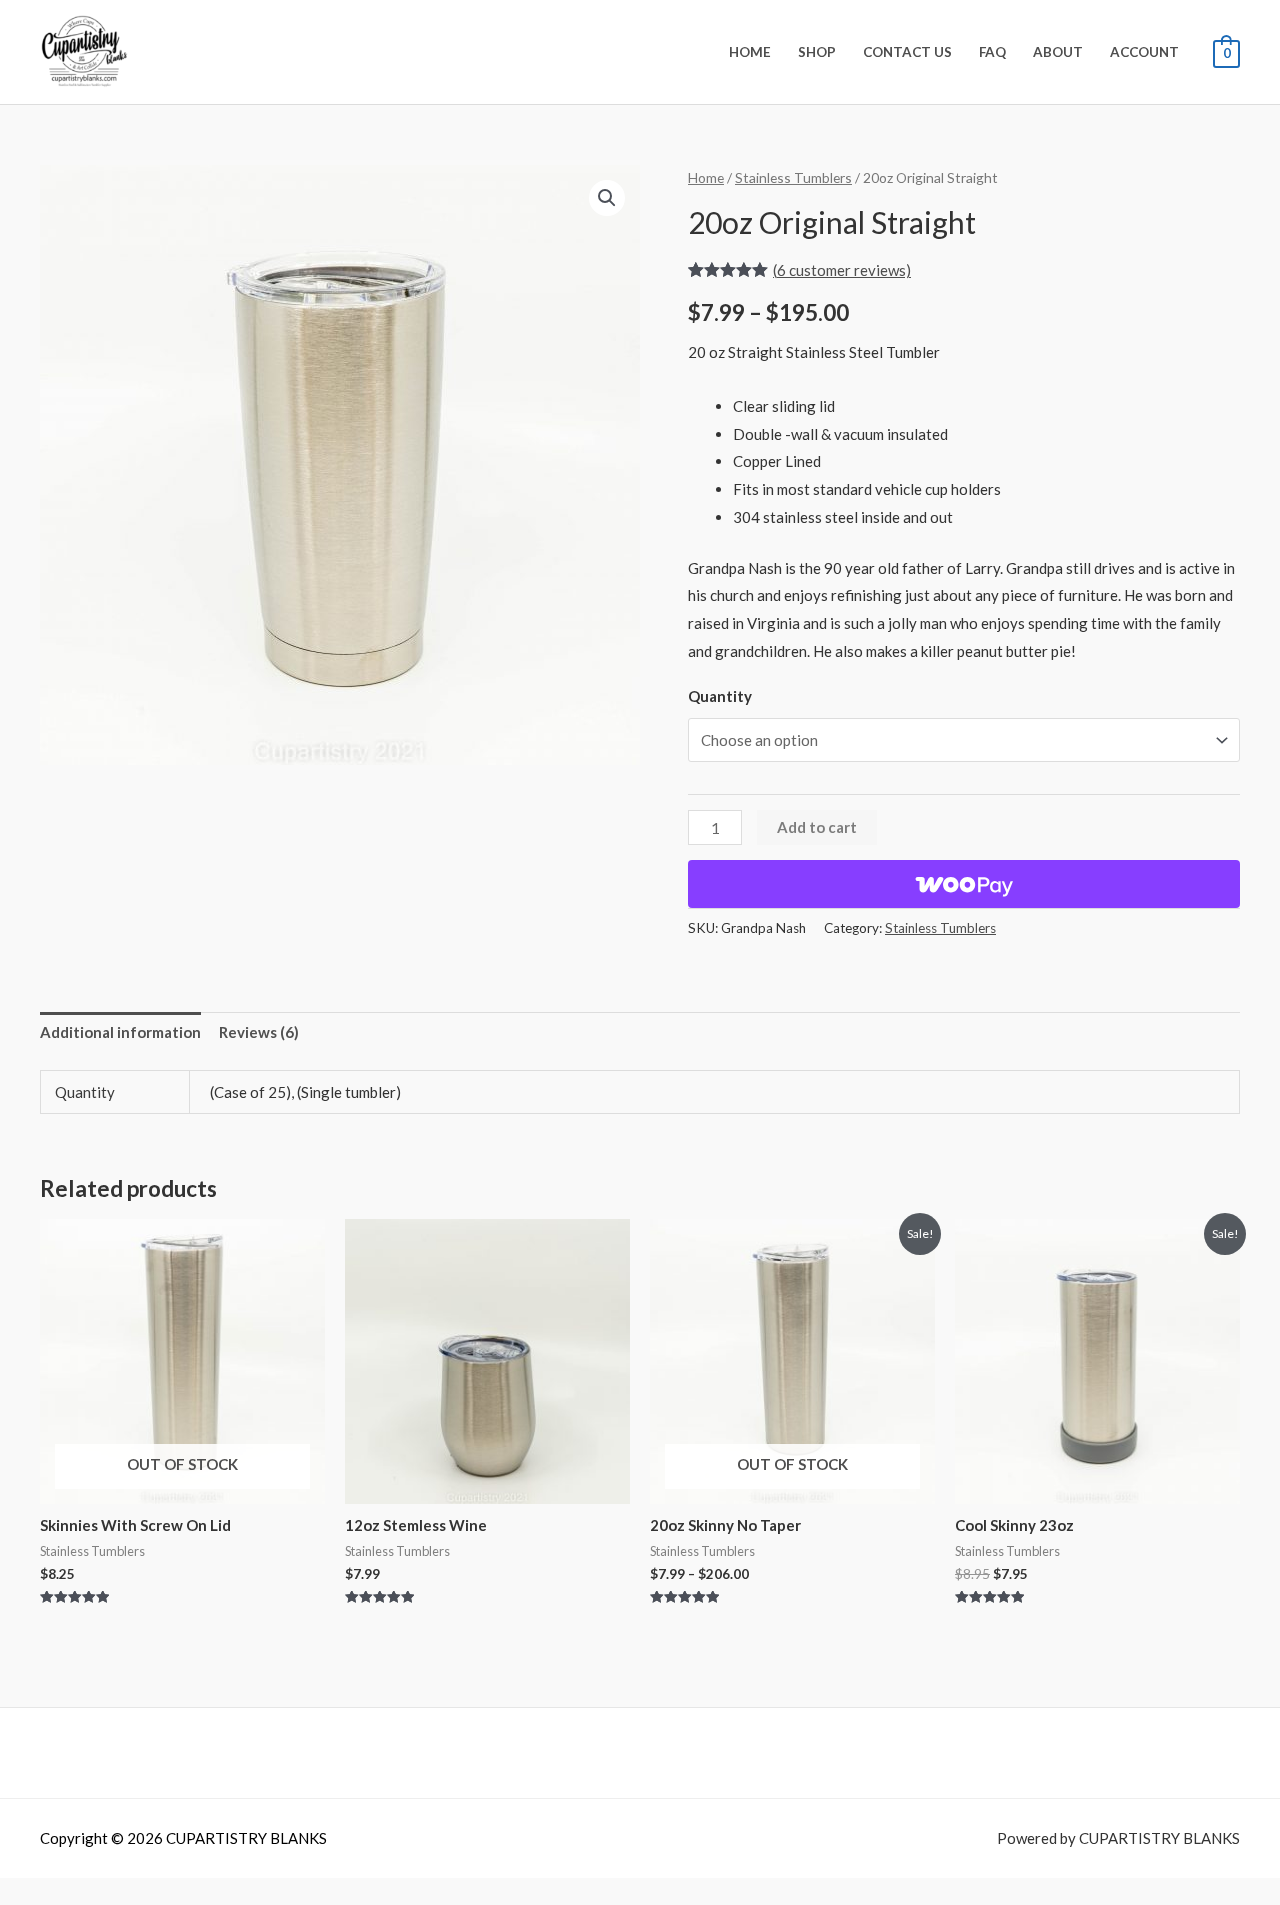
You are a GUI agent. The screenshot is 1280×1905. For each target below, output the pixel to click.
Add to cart (817, 827)
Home (750, 52)
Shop (817, 52)
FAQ (992, 52)
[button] (607, 198)
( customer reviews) (842, 270)
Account (1144, 52)
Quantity (720, 696)
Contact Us (907, 52)
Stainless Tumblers (793, 177)
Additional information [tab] (120, 1032)
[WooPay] (964, 884)
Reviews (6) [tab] (259, 1032)
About (1058, 52)
